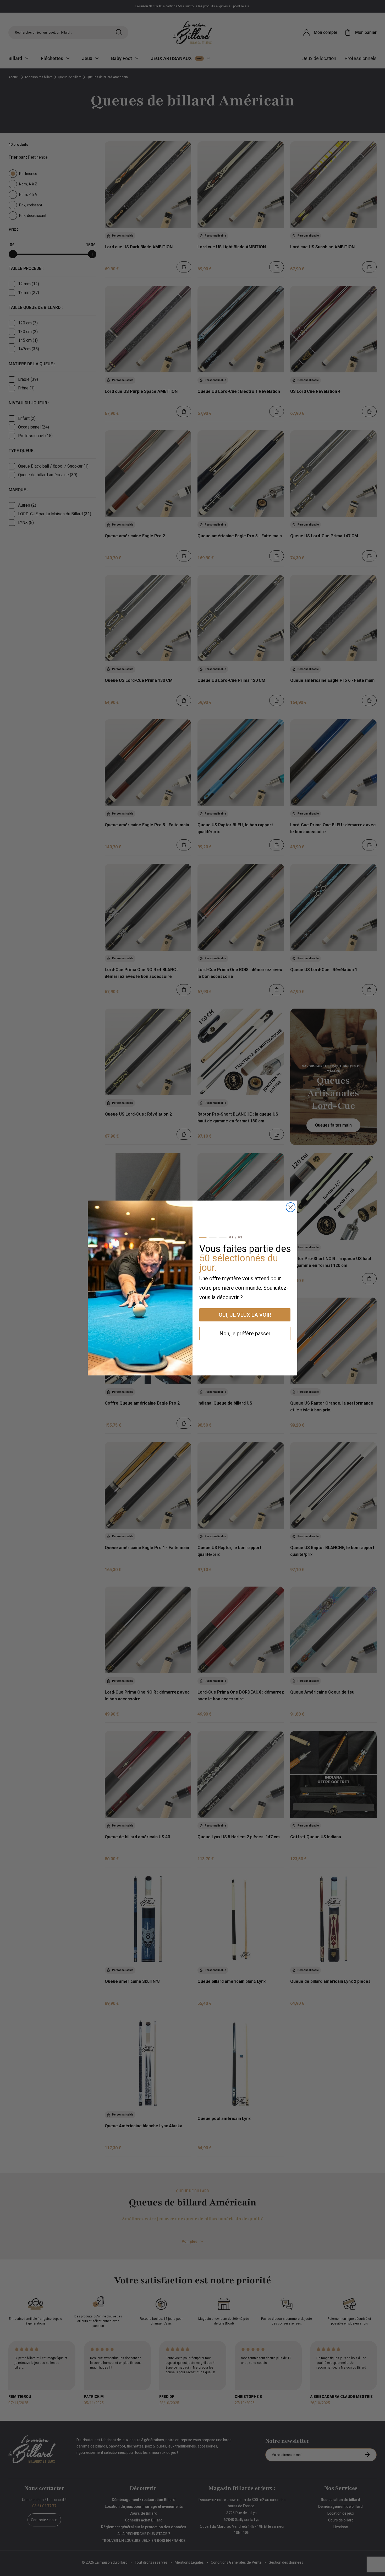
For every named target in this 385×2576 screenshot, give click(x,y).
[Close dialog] (291, 1207)
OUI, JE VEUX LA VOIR (245, 1315)
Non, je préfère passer (245, 1333)
